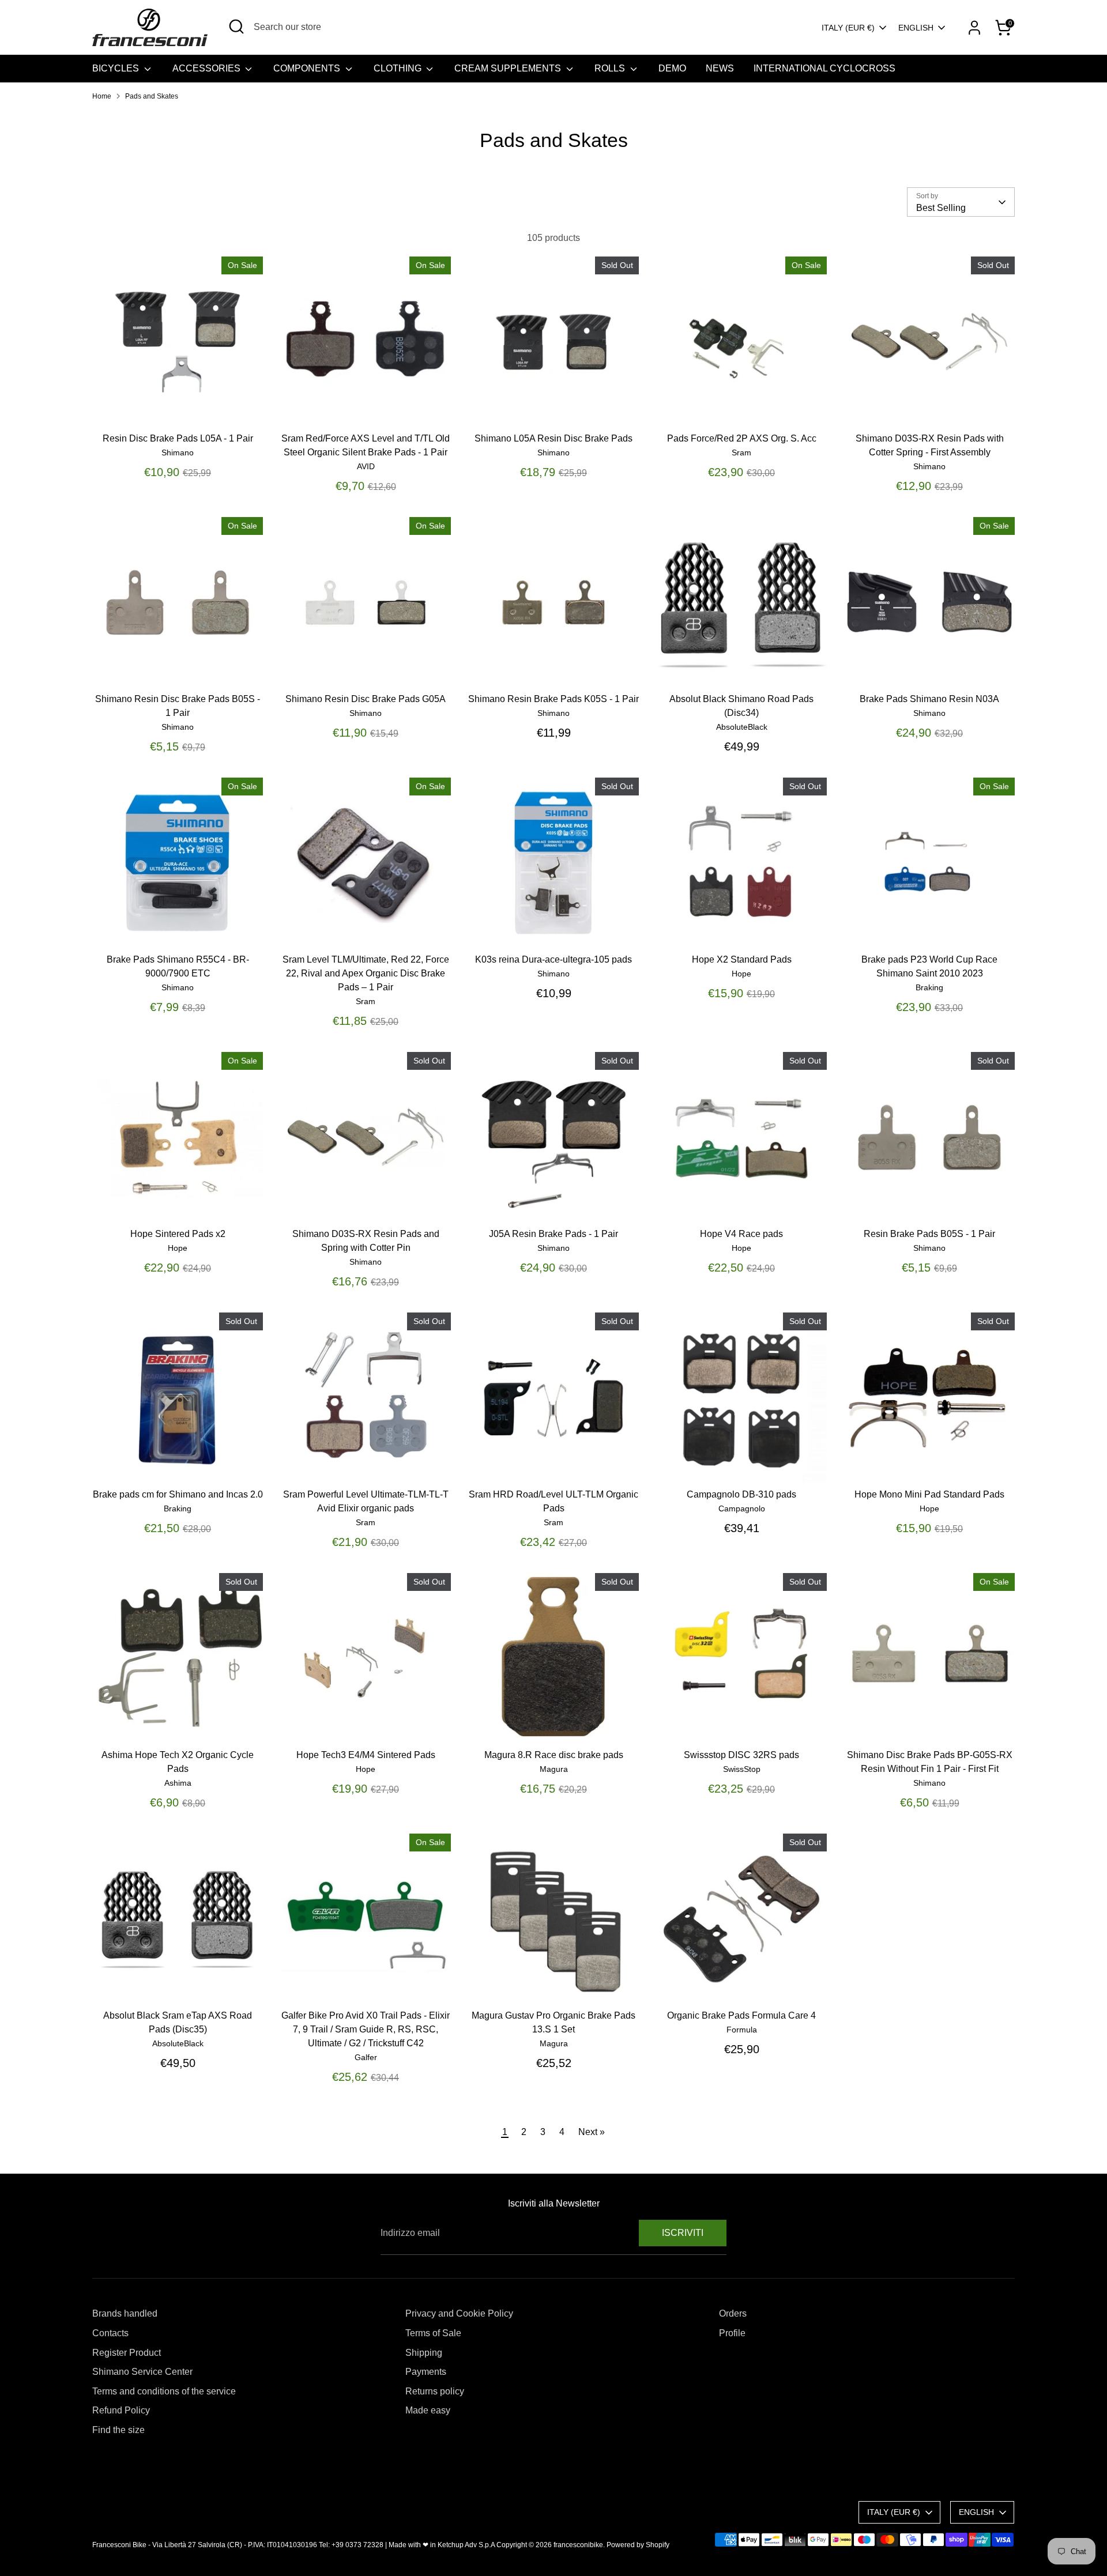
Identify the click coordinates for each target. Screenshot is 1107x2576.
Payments (426, 2372)
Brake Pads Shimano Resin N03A (929, 699)
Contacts (110, 2333)
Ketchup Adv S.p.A (466, 2545)
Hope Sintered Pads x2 (178, 1234)
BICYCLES (117, 68)
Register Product (127, 2353)
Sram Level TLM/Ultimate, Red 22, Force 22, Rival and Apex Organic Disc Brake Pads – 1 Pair (366, 973)
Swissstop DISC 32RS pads (741, 1755)
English (916, 28)
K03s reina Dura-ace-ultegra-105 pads (553, 959)
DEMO (672, 68)
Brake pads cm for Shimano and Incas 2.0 (178, 1494)
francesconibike (578, 2545)
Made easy (428, 2410)
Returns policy (435, 2391)
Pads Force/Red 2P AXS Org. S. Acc (742, 438)
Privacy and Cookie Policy (459, 2313)
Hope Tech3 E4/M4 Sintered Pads (366, 1755)
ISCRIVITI (683, 2233)
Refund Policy (121, 2410)
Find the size (118, 2430)
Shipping (424, 2353)
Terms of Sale (433, 2333)
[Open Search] (236, 27)
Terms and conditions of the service (164, 2391)
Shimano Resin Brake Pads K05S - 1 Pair (553, 699)
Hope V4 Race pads (741, 1234)
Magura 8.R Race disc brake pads (554, 1755)
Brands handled (125, 2313)
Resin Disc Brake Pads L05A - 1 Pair (178, 438)
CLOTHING (399, 68)
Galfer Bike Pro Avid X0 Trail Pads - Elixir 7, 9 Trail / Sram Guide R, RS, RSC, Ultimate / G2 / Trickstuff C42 (366, 2029)
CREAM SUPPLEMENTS (509, 68)
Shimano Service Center (142, 2372)
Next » (592, 2132)
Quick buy (178, 407)
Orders (733, 2313)
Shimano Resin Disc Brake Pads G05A (366, 699)
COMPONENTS (308, 68)
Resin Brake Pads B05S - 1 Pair (929, 1234)
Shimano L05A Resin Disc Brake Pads (553, 438)
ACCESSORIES (208, 68)
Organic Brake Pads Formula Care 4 (741, 2015)
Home (102, 96)
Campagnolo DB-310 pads (741, 1494)
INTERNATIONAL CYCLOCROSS (824, 68)
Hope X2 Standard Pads (742, 959)
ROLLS (611, 68)
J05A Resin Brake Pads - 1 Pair (553, 1234)
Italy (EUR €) (848, 28)
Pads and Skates (152, 96)
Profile (732, 2333)
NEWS (720, 68)
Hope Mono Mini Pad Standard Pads (929, 1494)
